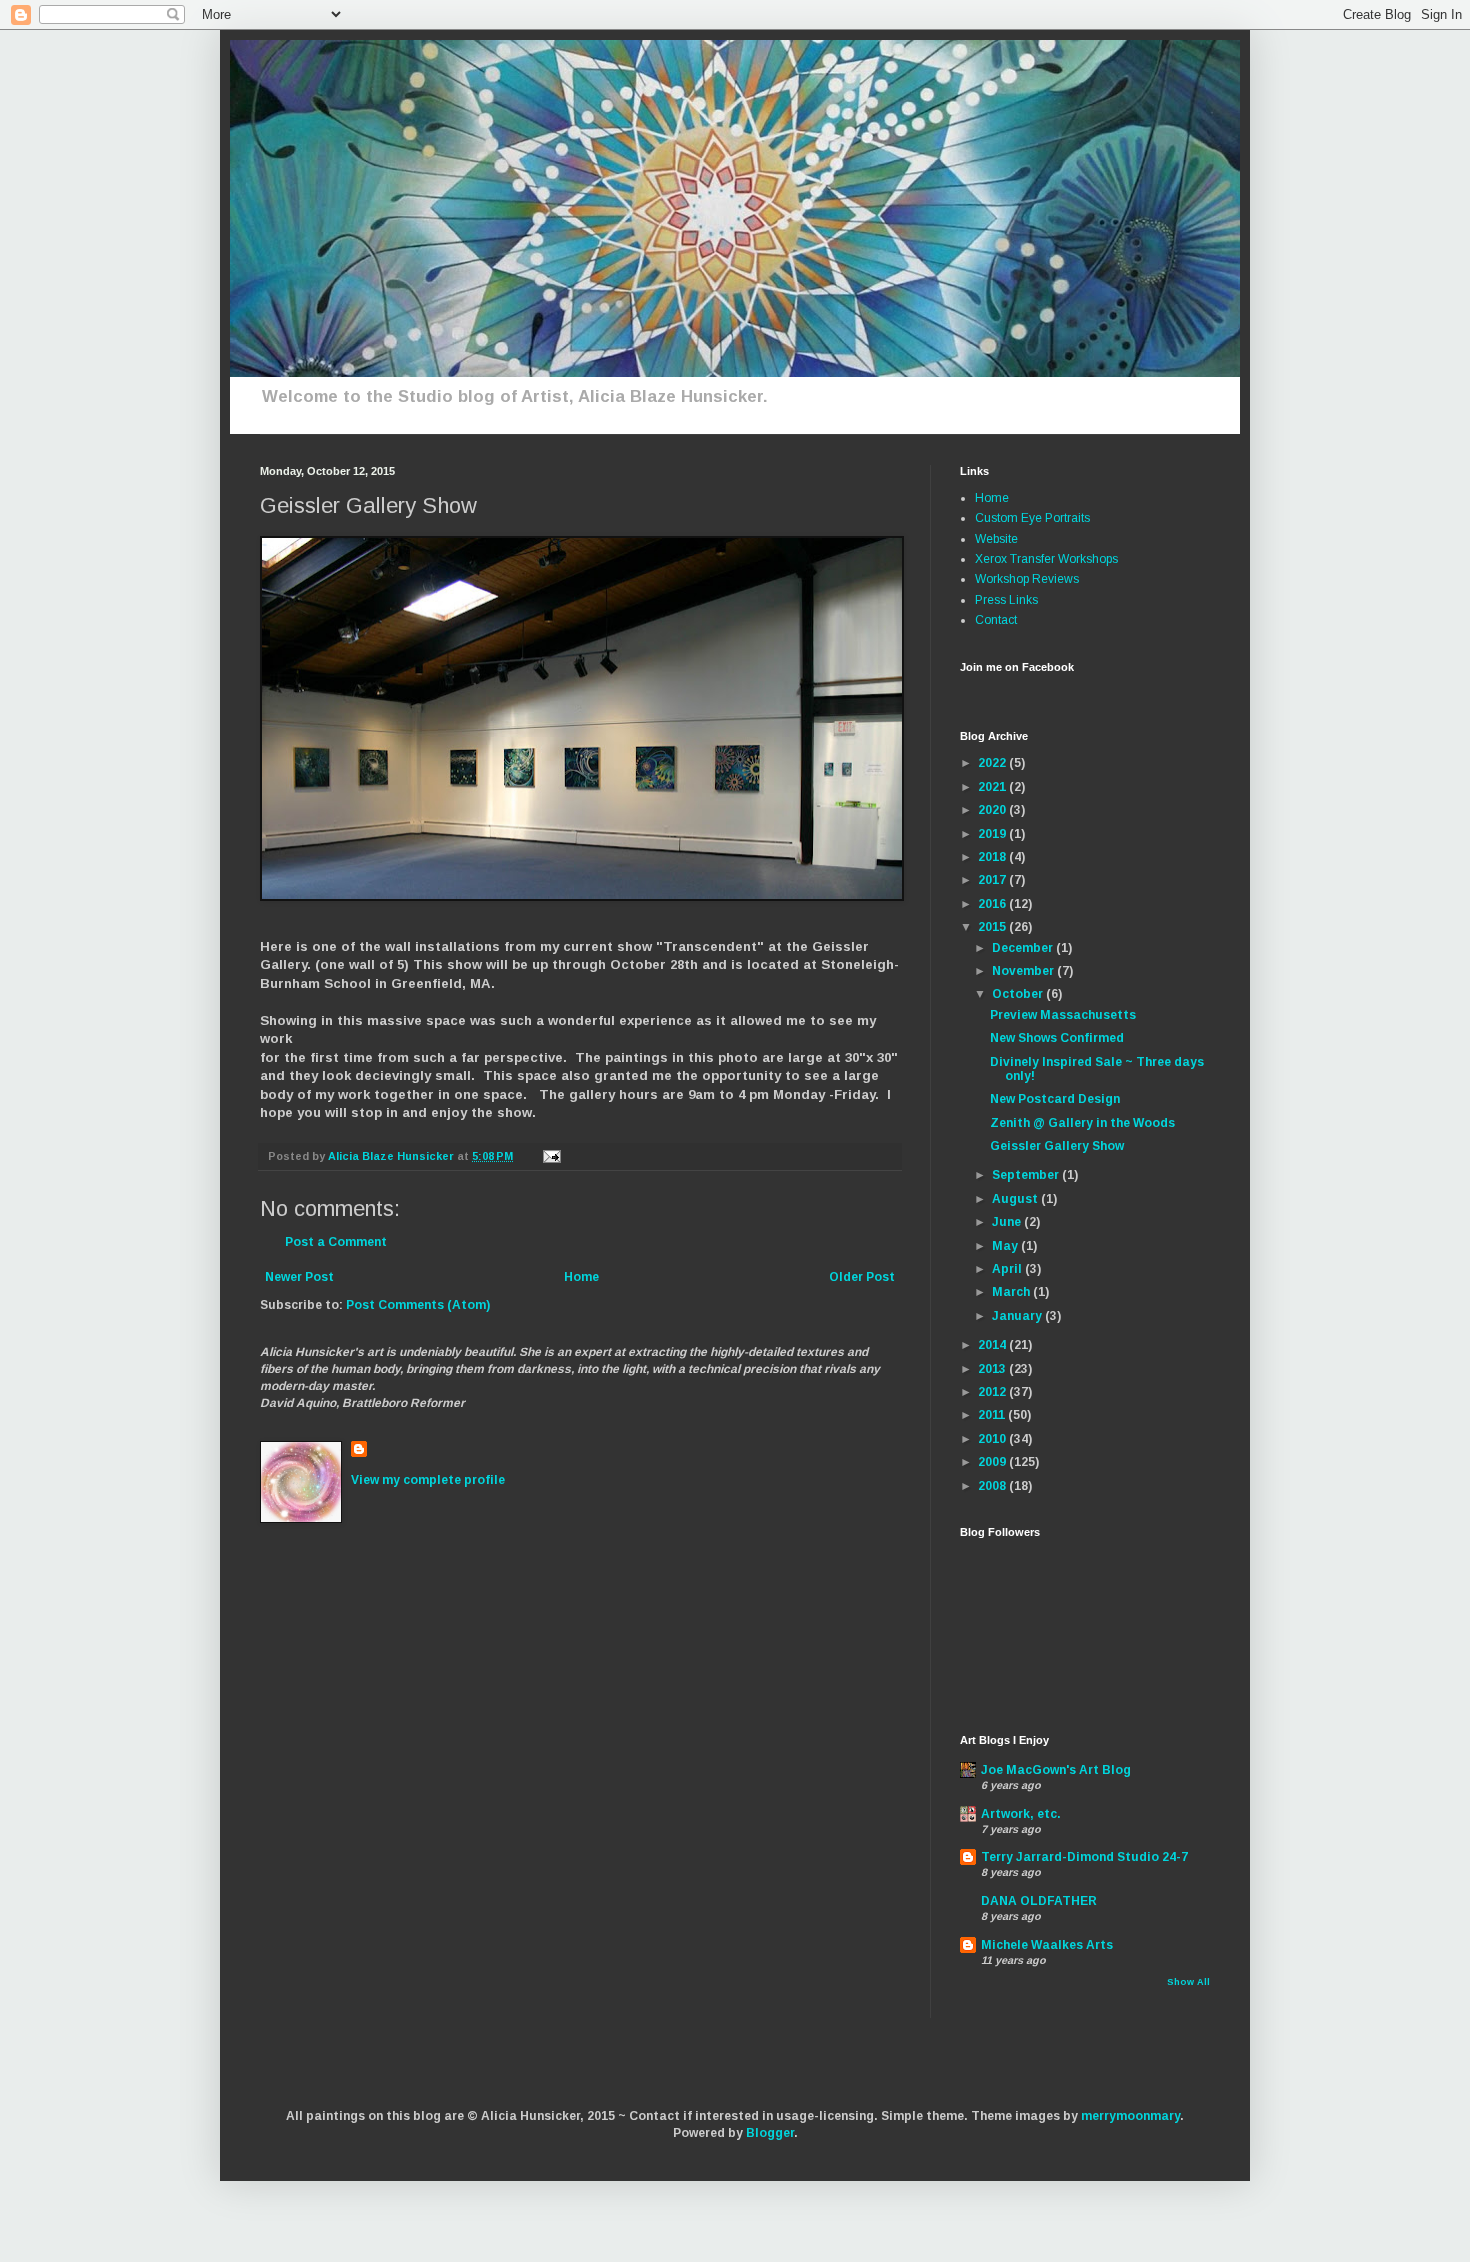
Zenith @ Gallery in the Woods (1082, 1123)
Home (581, 1277)
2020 (993, 810)
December (1024, 948)
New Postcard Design (1055, 1099)
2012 (993, 1392)
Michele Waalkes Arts (1047, 1945)
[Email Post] (551, 1156)
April (1008, 1269)
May (1006, 1246)
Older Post (862, 1277)
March (1012, 1292)
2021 (993, 787)
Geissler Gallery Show (1057, 1146)
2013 (993, 1369)
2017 (993, 880)
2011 (993, 1415)
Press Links (1006, 600)
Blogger (770, 2133)
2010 (993, 1439)
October (1019, 994)
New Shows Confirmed (1057, 1038)
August (1016, 1199)
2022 (993, 763)
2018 (993, 857)
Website (996, 539)
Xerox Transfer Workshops (1046, 559)
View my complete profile (428, 1480)
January (1018, 1316)
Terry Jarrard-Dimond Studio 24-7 (1084, 1857)
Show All (1188, 1982)
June (1008, 1222)
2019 (993, 834)
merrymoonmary (1130, 2116)
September (1027, 1175)
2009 (993, 1462)
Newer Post (299, 1277)
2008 (993, 1486)
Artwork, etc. (1021, 1814)
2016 (993, 904)
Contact (996, 620)
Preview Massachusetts (1063, 1015)
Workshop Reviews (1027, 579)
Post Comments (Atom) (418, 1305)
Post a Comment (336, 1242)
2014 (993, 1345)
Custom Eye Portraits (1032, 518)
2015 (993, 927)
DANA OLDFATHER (1039, 1901)
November (1024, 971)
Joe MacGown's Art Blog (1056, 1770)
